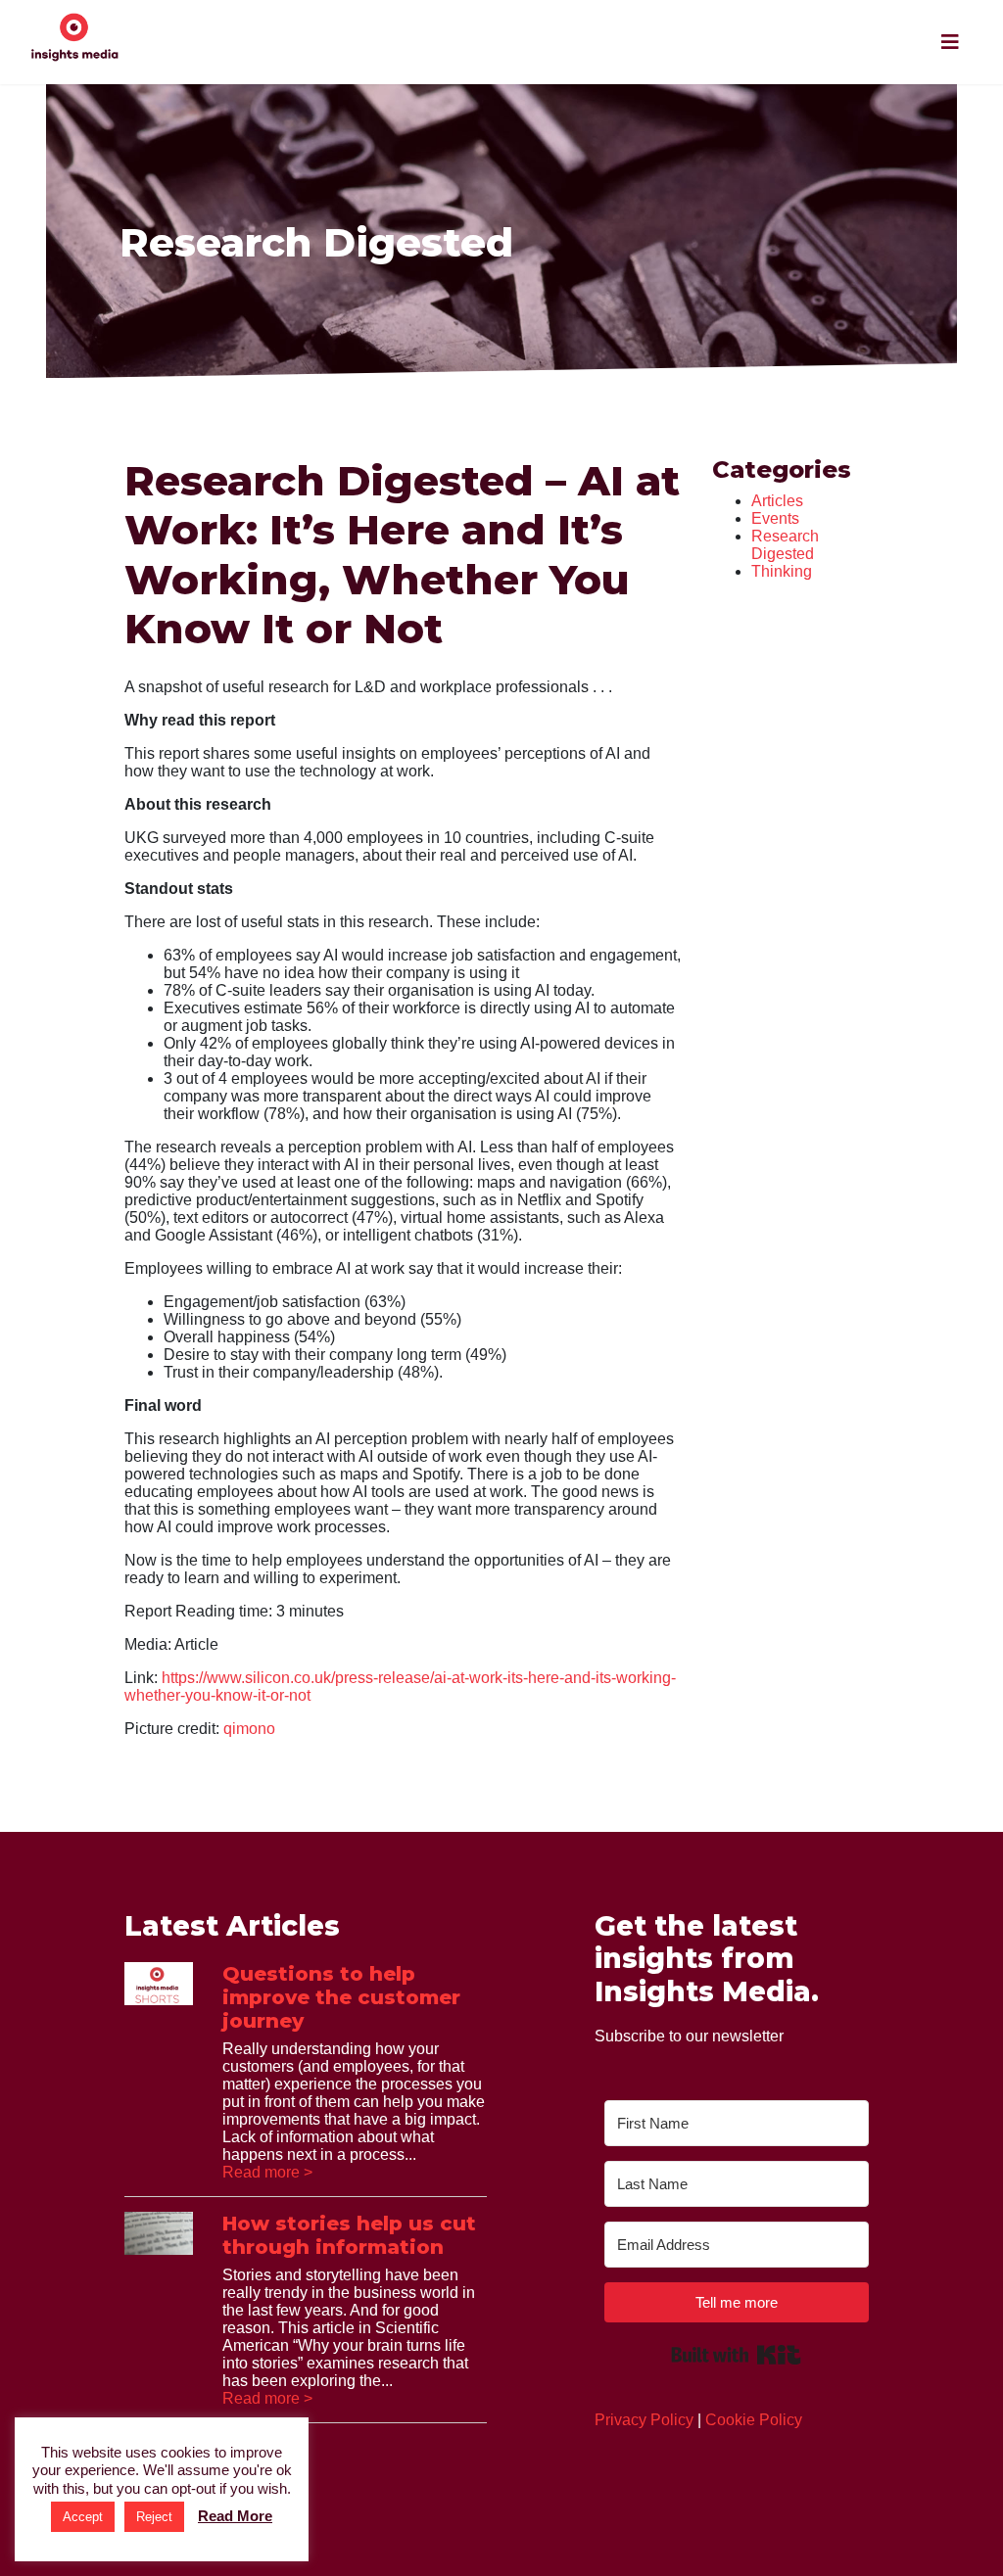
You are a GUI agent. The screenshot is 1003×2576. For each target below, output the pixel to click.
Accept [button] (83, 2517)
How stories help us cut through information (349, 2235)
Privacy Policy (644, 2420)
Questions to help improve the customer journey (341, 1997)
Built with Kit (736, 2355)
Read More (235, 2516)
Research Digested (785, 545)
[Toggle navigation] (950, 42)
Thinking (782, 571)
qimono (249, 1729)
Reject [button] (154, 2517)
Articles (777, 501)
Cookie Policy (754, 2420)
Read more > (267, 2172)
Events (775, 518)
